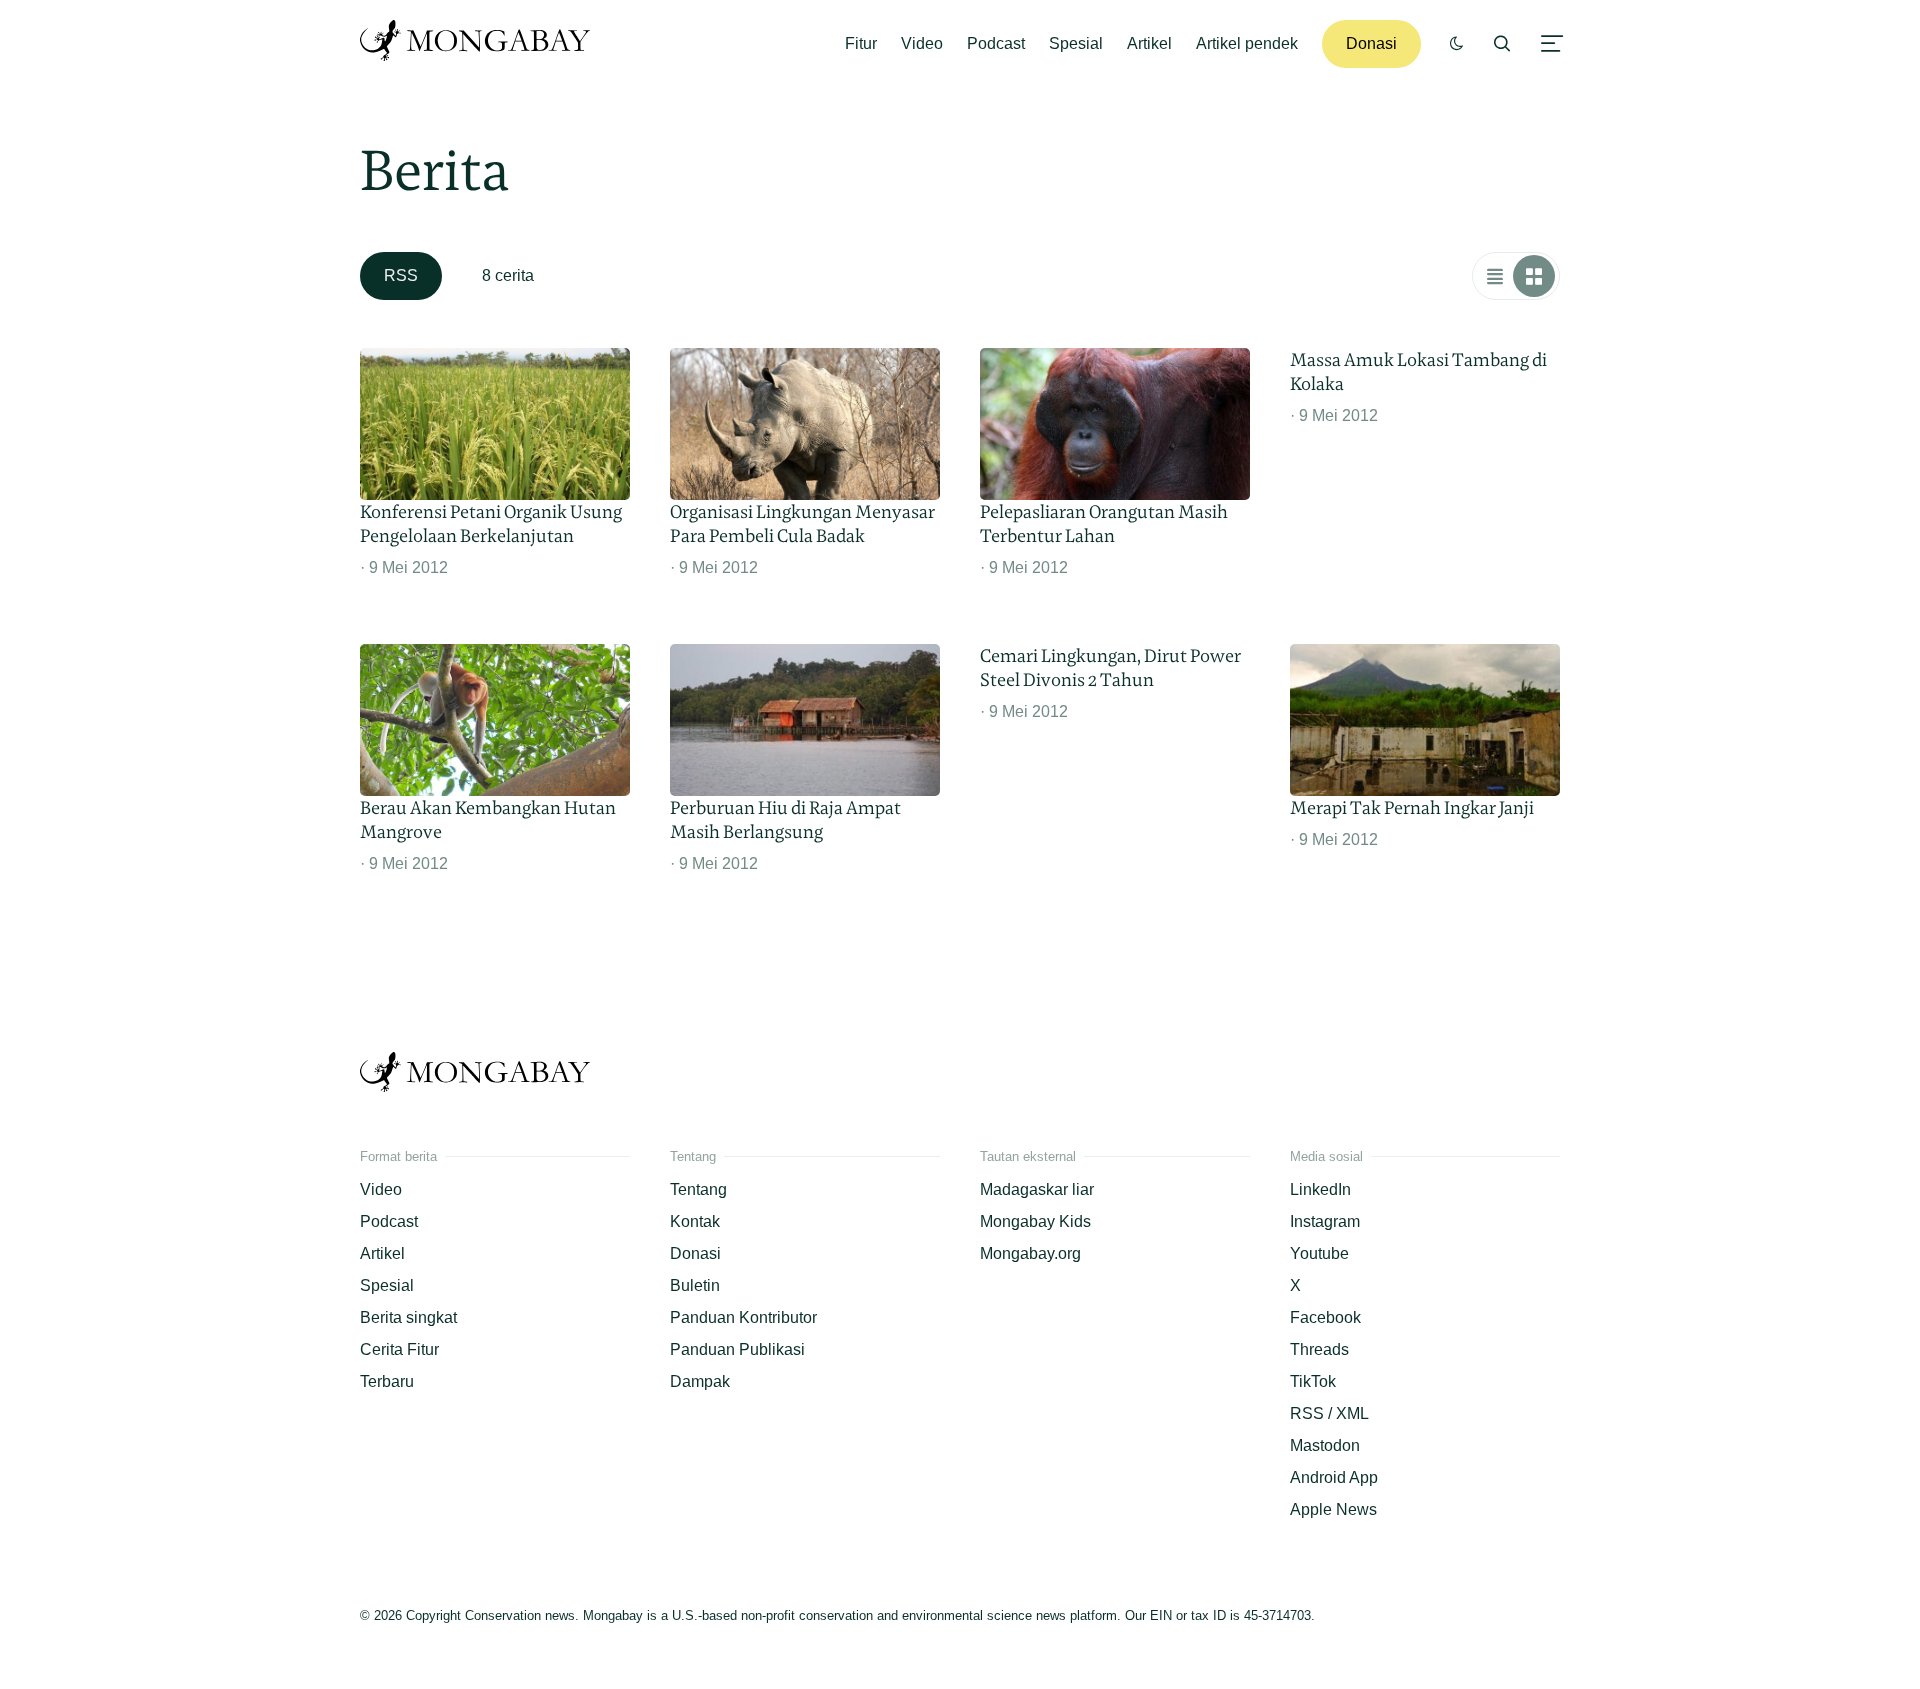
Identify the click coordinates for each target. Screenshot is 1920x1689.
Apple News (1333, 1509)
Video (922, 43)
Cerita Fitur (399, 1349)
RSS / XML (1329, 1413)
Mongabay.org (1030, 1253)
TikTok (1313, 1381)
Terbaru (387, 1381)
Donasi (1371, 43)
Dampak (700, 1381)
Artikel (1149, 43)
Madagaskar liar (1037, 1189)
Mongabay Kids (1035, 1221)
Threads (1319, 1349)
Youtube (1319, 1253)
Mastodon (1325, 1445)
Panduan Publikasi (737, 1349)
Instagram (1325, 1221)
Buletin (695, 1285)
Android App (1334, 1477)
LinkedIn (1320, 1189)
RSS (401, 275)
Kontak (695, 1221)
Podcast (996, 43)
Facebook (1325, 1317)
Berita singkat (408, 1317)
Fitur (861, 43)
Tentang (698, 1189)
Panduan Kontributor (743, 1317)
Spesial (1076, 43)
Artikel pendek (1247, 43)
